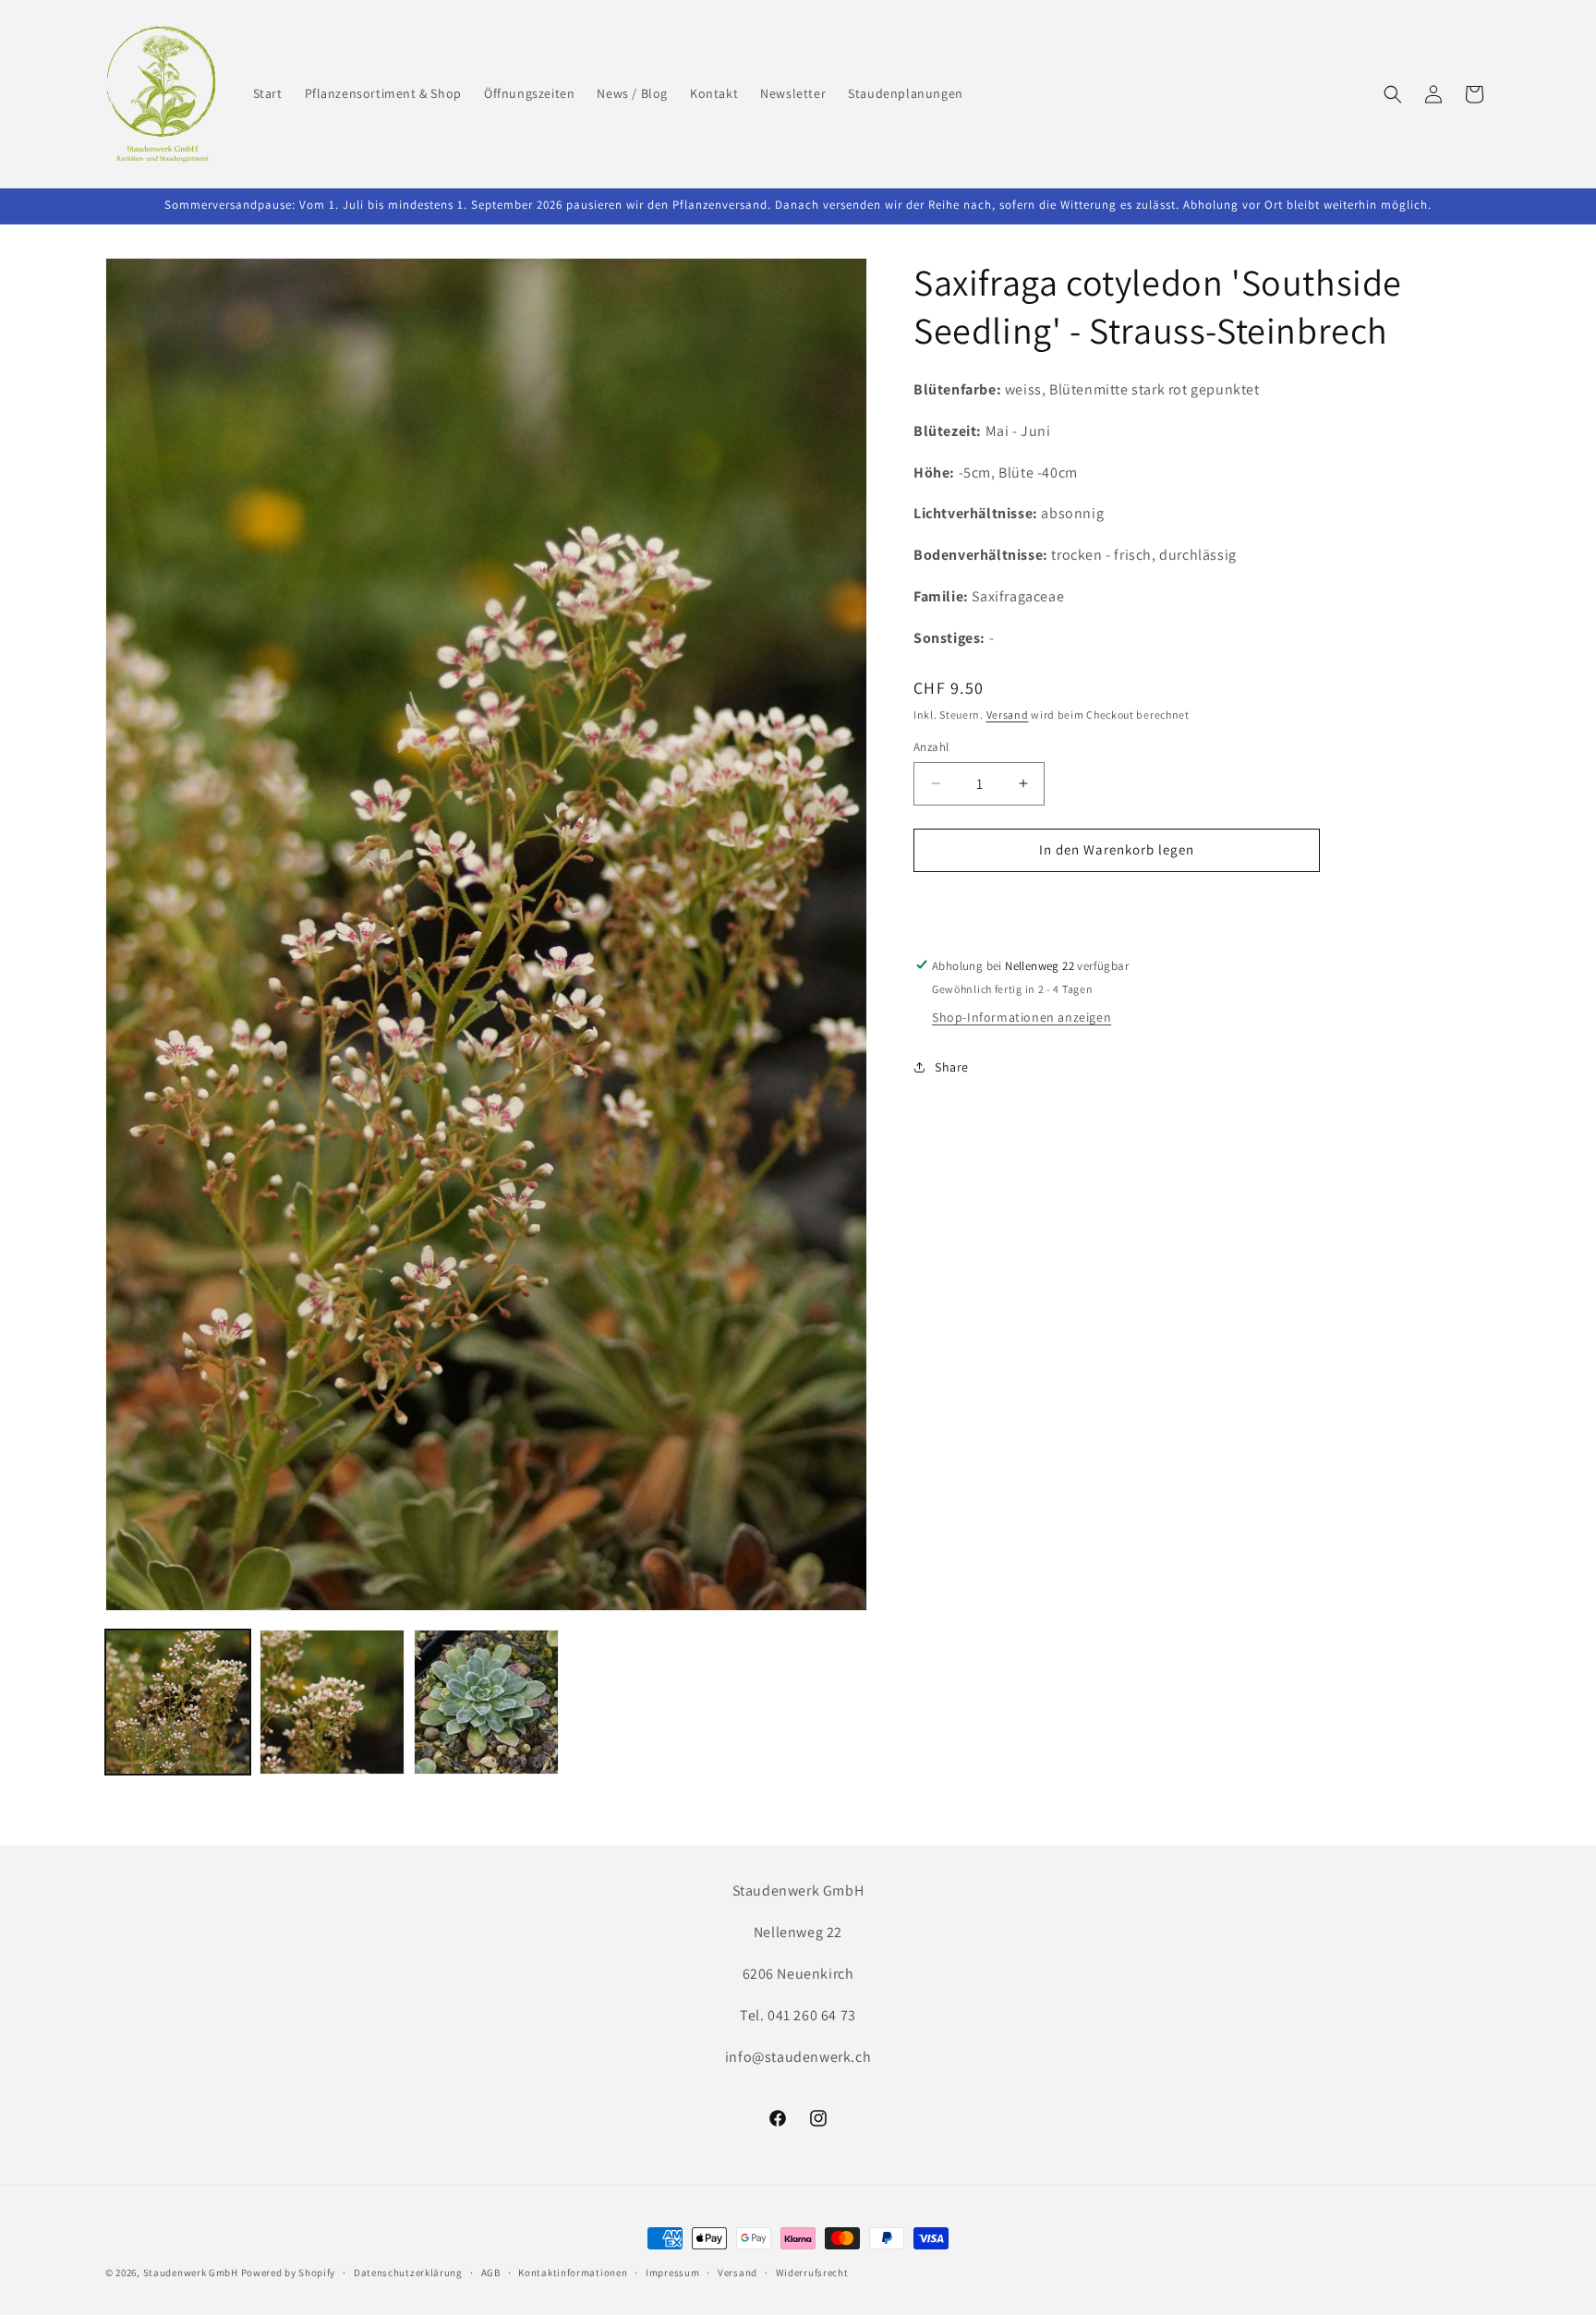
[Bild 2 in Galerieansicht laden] (332, 1702)
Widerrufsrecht (812, 2273)
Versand (1008, 715)
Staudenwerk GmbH (191, 2273)
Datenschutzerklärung (408, 2273)
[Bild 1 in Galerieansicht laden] (178, 1702)
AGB (491, 2273)
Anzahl (931, 747)
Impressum (672, 2273)
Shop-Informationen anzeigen (1022, 1017)
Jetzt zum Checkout (1117, 902)
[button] (1393, 94)
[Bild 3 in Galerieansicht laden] (486, 1702)
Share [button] (952, 1067)
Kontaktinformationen (573, 2273)
